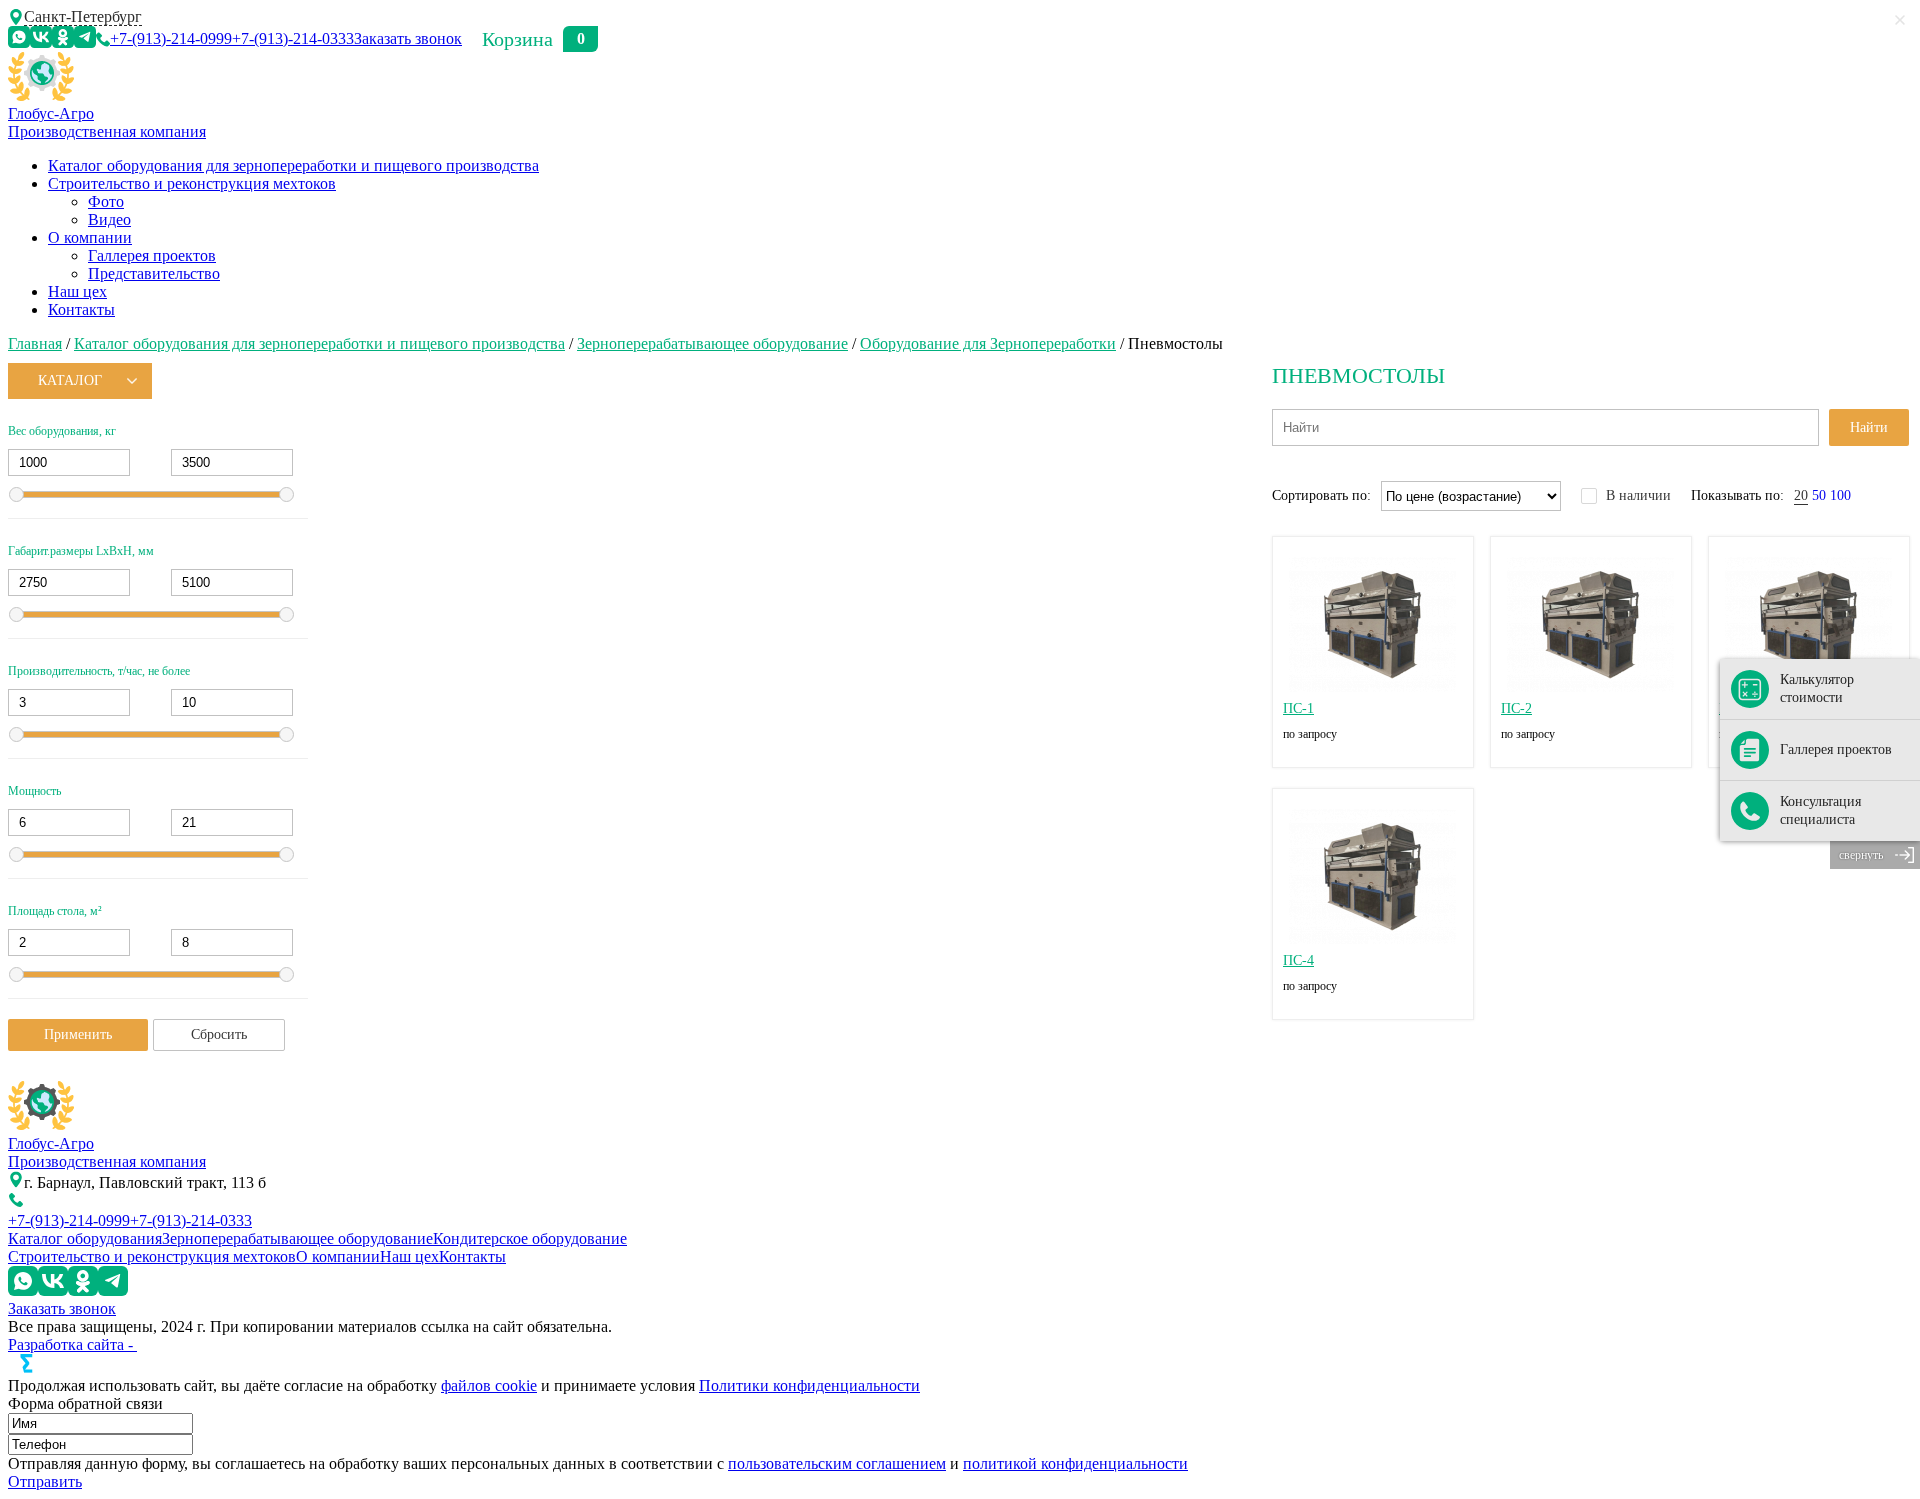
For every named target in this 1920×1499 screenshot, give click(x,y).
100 (1840, 495)
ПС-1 (1298, 708)
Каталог (70, 380)
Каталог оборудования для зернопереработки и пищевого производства (293, 165)
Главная (35, 343)
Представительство (154, 273)
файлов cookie (489, 1385)
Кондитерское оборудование (530, 1238)
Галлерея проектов (152, 255)
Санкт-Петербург (83, 16)
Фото (106, 201)
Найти (1869, 427)
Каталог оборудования (85, 1238)
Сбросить (219, 1034)
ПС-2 (1516, 708)
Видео (109, 219)
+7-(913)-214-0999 (171, 38)
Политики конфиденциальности (809, 1385)
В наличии (1638, 495)
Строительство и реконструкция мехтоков (192, 183)
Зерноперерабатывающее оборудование (712, 343)
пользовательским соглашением (837, 1463)
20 (1801, 495)
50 (1819, 495)
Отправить (45, 1481)
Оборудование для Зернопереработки (988, 343)
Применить (78, 1034)
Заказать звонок (408, 38)
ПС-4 (1298, 960)
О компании (90, 237)
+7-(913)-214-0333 (293, 38)
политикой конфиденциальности (1075, 1463)
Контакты (81, 309)
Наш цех (77, 291)
